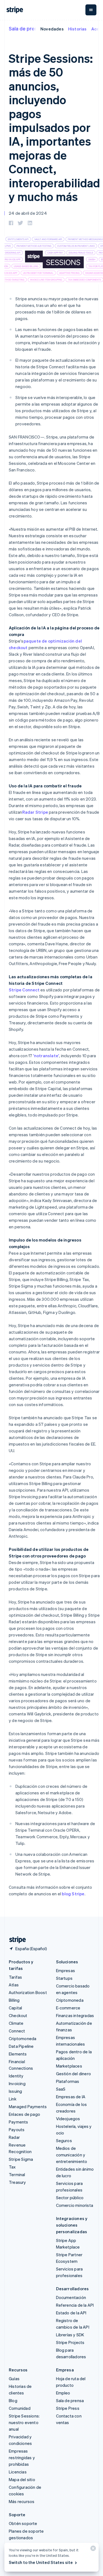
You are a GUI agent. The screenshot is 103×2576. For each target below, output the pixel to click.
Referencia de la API (75, 2305)
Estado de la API (71, 2313)
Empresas (66, 1970)
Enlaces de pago (24, 2114)
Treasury (17, 2182)
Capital (15, 2008)
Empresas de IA (71, 2097)
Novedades (52, 29)
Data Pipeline (21, 2046)
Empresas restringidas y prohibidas (22, 2458)
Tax (12, 2167)
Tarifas (15, 1977)
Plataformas (68, 2081)
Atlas (14, 1985)
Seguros (64, 2140)
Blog (13, 2400)
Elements (18, 2054)
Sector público (70, 2198)
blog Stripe (73, 1894)
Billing (14, 2000)
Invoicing (17, 2083)
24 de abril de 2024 (28, 213)
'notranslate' (46, 1056)
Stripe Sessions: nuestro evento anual (24, 2422)
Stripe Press (68, 2408)
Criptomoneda (23, 2038)
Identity (16, 2076)
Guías (14, 2379)
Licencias (18, 2472)
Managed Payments (28, 2106)
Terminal (17, 2175)
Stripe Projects (70, 2342)
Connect (17, 2031)
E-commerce (68, 2008)
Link (13, 2099)
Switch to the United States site (41, 2562)
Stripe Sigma (21, 2159)
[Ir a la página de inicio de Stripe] (15, 1940)
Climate (16, 2023)
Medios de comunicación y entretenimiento (72, 2155)
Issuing (15, 2091)
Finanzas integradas (75, 2015)
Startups (64, 1978)
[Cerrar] (92, 2550)
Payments (19, 2122)
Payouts (17, 2130)
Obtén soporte (23, 2523)
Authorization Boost (28, 1992)
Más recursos (22, 2501)
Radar (14, 2137)
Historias (77, 29)
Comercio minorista (75, 2205)
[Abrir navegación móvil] (91, 10)
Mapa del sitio (22, 2479)
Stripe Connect (24, 990)
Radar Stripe (35, 812)
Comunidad (20, 2408)
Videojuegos (68, 2119)
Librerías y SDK (70, 2335)
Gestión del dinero (74, 2074)
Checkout (18, 2015)
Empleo (63, 2393)
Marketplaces (69, 2066)
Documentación (71, 2297)
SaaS (61, 2089)
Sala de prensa (26, 28)
